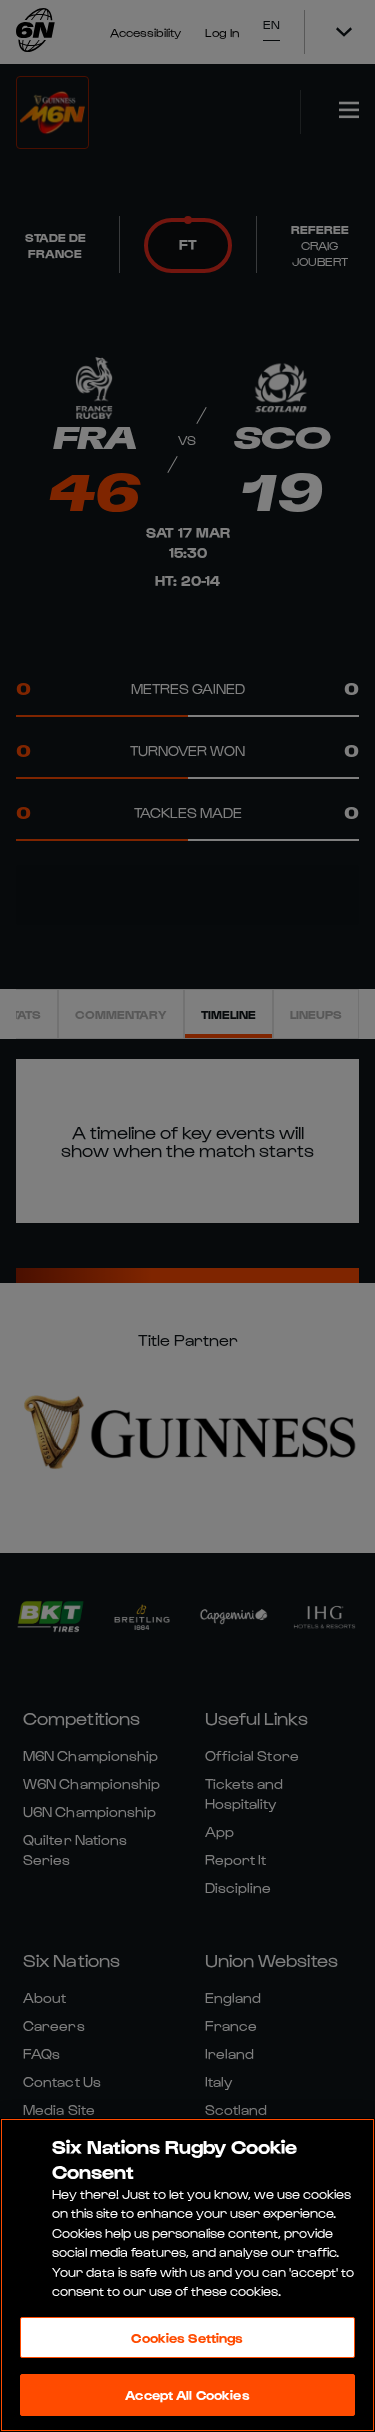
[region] (187, 2275)
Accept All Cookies (187, 2394)
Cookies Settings (187, 2337)
